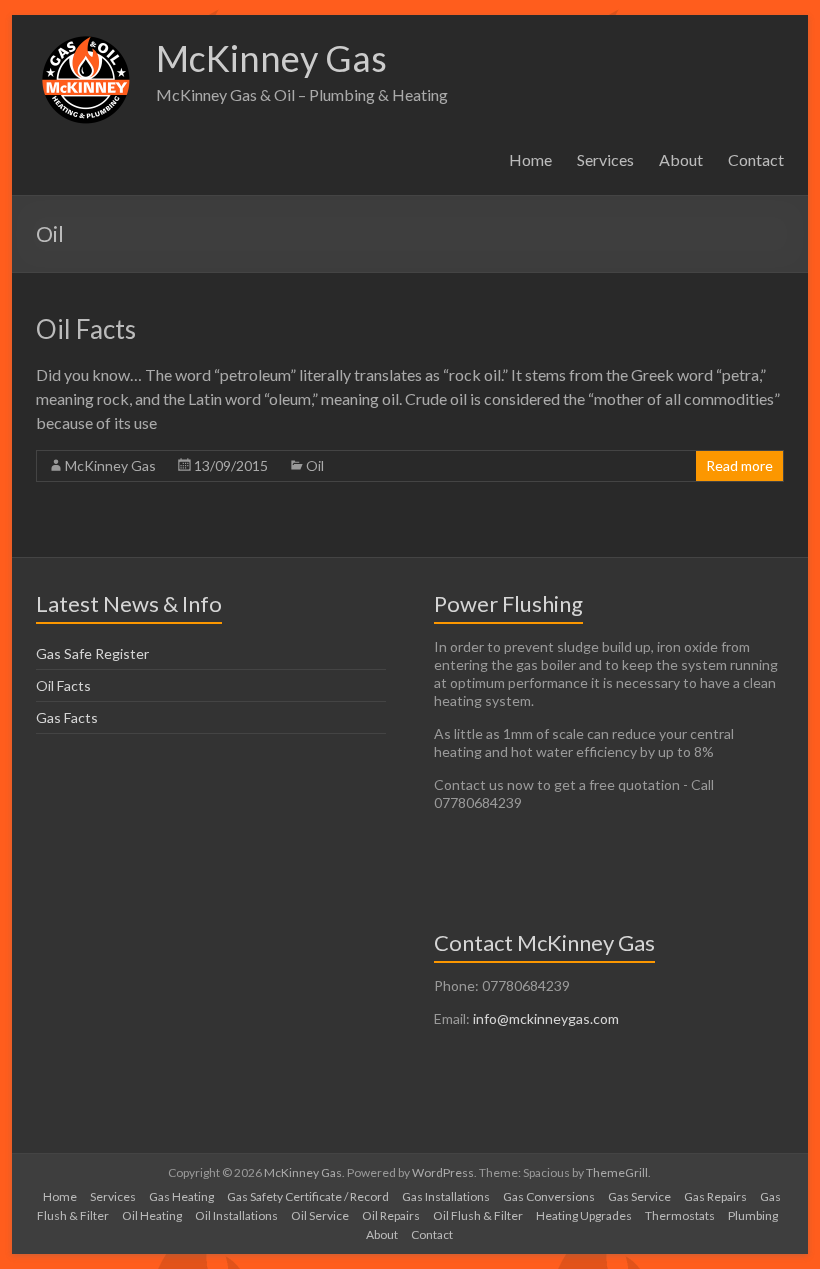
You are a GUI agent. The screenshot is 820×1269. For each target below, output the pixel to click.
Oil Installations (236, 1215)
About (681, 159)
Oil (315, 465)
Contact (756, 159)
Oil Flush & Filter (478, 1215)
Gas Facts (67, 717)
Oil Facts (86, 329)
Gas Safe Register (92, 653)
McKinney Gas (271, 58)
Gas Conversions (549, 1196)
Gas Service (639, 1196)
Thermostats (680, 1215)
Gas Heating (181, 1196)
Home (530, 159)
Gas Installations (446, 1196)
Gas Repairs (715, 1196)
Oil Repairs (391, 1215)
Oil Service (320, 1215)
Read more (739, 465)
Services (605, 159)
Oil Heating (152, 1215)
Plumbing (753, 1215)
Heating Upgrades (584, 1215)
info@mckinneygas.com (546, 1018)
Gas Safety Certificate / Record (308, 1196)
